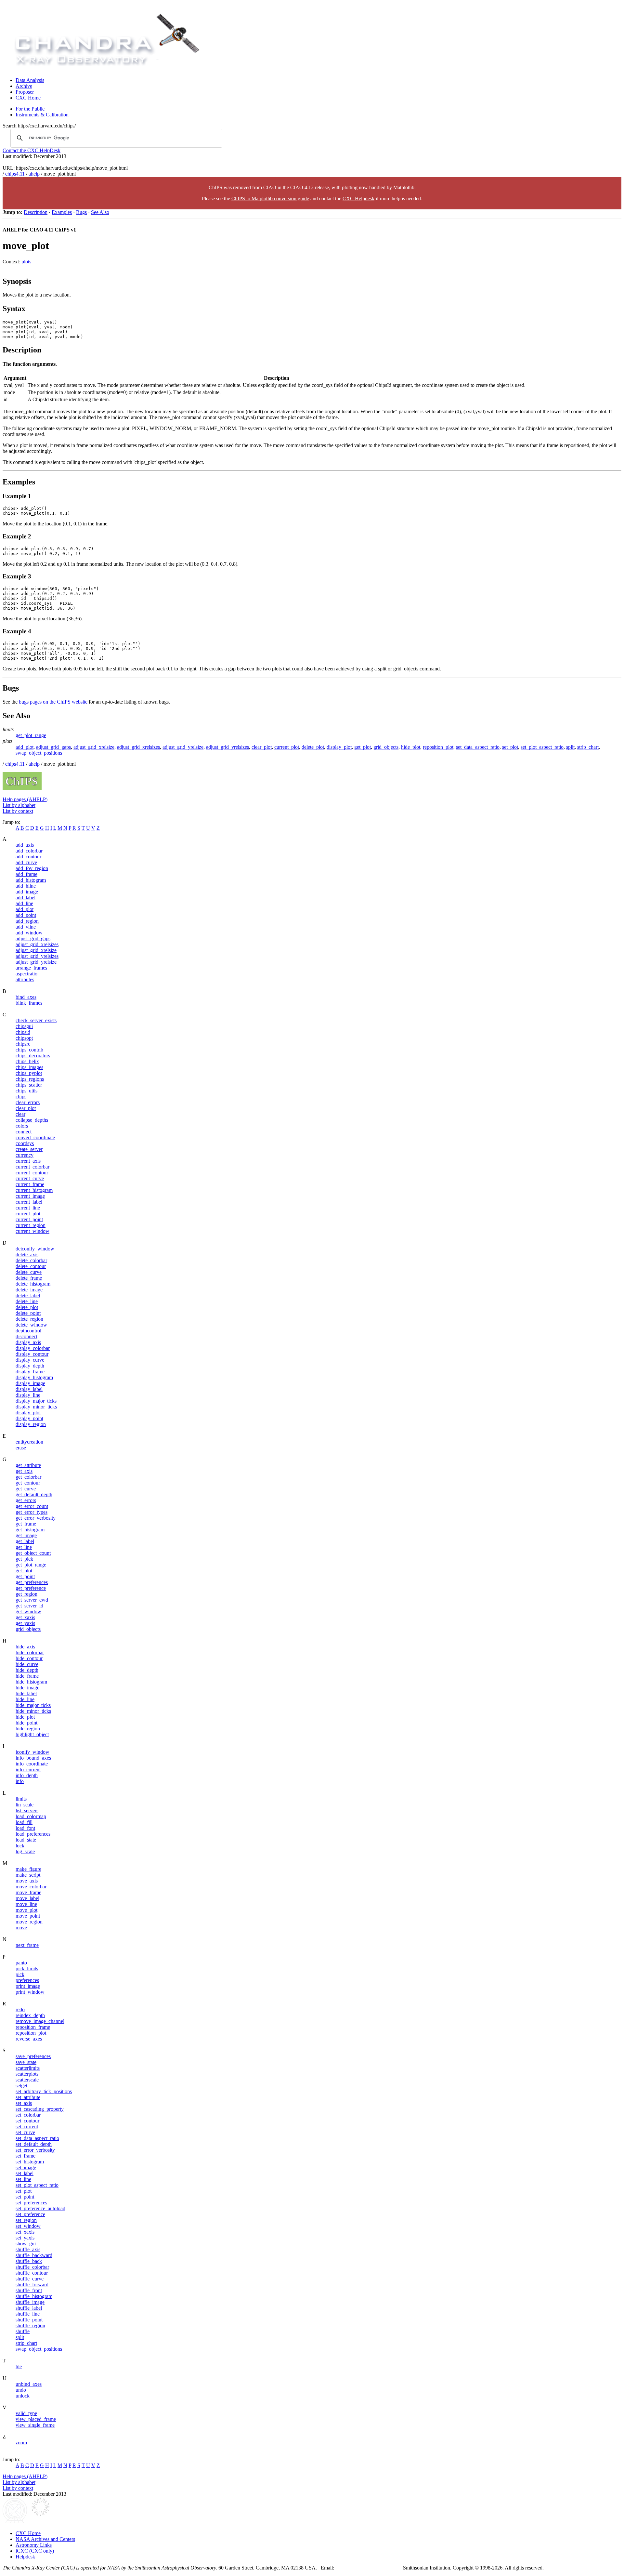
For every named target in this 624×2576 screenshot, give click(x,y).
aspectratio (26, 974)
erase (21, 1448)
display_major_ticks (36, 1401)
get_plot (363, 747)
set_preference (30, 2214)
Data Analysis (30, 80)
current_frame (30, 1184)
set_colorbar (28, 2115)
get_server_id (29, 1606)
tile (19, 2366)
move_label (27, 1898)
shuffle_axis (28, 2249)
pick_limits (27, 1968)
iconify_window (32, 1752)
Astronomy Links (34, 2545)
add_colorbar (29, 851)
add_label (26, 898)
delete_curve (29, 1272)
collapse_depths (32, 1120)
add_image (27, 892)
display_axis (28, 1342)
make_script (28, 1875)
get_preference (31, 1588)
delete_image (29, 1290)
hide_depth (27, 1670)
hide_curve (27, 1664)
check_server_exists (36, 1020)
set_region (26, 2220)
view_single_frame (35, 2425)
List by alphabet (19, 805)
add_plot (25, 747)
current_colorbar (32, 1167)
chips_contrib (29, 1050)
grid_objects (386, 747)
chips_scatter (29, 1085)
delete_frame (29, 1278)
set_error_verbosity (35, 2150)
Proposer (25, 92)
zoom (21, 2443)
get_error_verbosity (36, 1518)
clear (20, 1114)
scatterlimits (28, 2068)
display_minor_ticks (36, 1407)
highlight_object (32, 1734)
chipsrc (23, 1044)
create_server (29, 1149)
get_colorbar (28, 1477)
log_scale (25, 1851)
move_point (28, 1916)
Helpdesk (25, 2557)
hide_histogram (31, 1682)
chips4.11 (15, 174)
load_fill (24, 1822)
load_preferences (33, 1834)
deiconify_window (35, 1249)
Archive (24, 86)
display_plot (339, 747)
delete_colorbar (31, 1260)
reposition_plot (438, 747)
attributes (25, 979)
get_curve (26, 1489)
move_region (29, 1922)
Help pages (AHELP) (25, 799)
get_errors (26, 1500)
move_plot (26, 1910)
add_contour (28, 857)
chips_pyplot (29, 1073)
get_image (26, 1535)
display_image (30, 1383)
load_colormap (31, 1816)
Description (36, 212)
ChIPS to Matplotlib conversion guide (270, 198)
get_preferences (32, 1582)
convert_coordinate (35, 1137)
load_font (25, 1828)
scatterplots (27, 2074)
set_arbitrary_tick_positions (44, 2091)
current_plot (287, 747)
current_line (28, 1208)
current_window (32, 1231)
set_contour (27, 2121)
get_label (25, 1541)
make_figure (28, 1869)
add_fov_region (32, 868)
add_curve (26, 862)
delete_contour (31, 1266)
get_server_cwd (32, 1600)
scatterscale (27, 2080)
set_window (28, 2226)
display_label (29, 1389)
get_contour (28, 1483)
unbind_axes (29, 2384)
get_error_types (32, 1512)
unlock (23, 2396)
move (21, 1928)
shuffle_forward (32, 2285)
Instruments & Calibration (42, 115)
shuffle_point (29, 2320)
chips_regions (30, 1079)
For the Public (30, 109)
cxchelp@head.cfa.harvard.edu (370, 2568)
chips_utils (26, 1091)
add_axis (25, 845)
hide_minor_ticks (33, 1711)
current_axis (28, 1161)
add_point (26, 915)
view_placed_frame (36, 2419)
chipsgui (24, 1026)
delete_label (28, 1295)
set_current (27, 2127)
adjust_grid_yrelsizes (227, 747)
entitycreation (29, 1442)
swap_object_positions (39, 753)
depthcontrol (28, 1331)
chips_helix (27, 1061)
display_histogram (34, 1377)
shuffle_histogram (34, 2296)
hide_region (28, 1729)
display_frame (30, 1372)
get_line (24, 1547)
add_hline (26, 886)
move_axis (27, 1881)
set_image (26, 2167)
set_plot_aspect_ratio (542, 747)
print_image (28, 1986)
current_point (29, 1219)
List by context (18, 811)
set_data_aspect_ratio (478, 747)
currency (25, 1155)
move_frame (28, 1892)
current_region (31, 1225)
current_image (30, 1196)
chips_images (29, 1067)
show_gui (26, 2244)
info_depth (27, 1775)
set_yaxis (25, 2238)
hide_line (25, 1699)
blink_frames (29, 1003)
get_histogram (30, 1530)
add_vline (26, 927)
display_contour (32, 1354)
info (20, 1781)
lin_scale (25, 1805)
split (570, 747)
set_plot (510, 747)
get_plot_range (31, 735)
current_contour (32, 1173)
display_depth (30, 1366)
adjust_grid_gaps (53, 747)
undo (21, 2390)
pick (20, 1974)
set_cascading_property (40, 2109)
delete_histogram (33, 1284)
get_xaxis (25, 1617)
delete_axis (27, 1255)
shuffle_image (30, 2302)
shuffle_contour (32, 2273)
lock (20, 1846)
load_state (26, 1840)
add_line (24, 903)
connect (24, 1132)
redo (20, 2009)
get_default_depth (34, 1494)
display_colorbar (33, 1348)
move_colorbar (31, 1887)
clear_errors (28, 1102)
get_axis (24, 1471)
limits (21, 1799)
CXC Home (28, 98)
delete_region (29, 1319)
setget (21, 2086)
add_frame (26, 874)
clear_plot (262, 747)
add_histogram (31, 880)
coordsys (25, 1143)
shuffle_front (29, 2290)
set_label (25, 2173)
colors (22, 1126)
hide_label (26, 1693)
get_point (25, 1576)
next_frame (27, 1945)
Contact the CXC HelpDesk (32, 150)
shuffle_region (30, 2325)
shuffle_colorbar (32, 2267)
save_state (26, 2062)
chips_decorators (33, 1056)
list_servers (27, 1810)
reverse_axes (29, 2039)
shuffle (23, 2331)
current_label (29, 1202)
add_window (29, 933)
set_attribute (28, 2097)
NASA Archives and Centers (45, 2539)
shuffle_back (29, 2261)
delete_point (28, 1313)
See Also (100, 212)
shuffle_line (28, 2314)
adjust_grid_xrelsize (94, 747)
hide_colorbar (30, 1652)
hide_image (27, 1688)
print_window (30, 1992)
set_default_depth (34, 2144)
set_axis (24, 2103)
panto (21, 1963)
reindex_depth (30, 2015)
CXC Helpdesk (358, 198)
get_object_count (33, 1553)
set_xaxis (25, 2232)
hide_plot (411, 747)
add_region (27, 921)
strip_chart (588, 747)
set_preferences (31, 2203)
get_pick (24, 1559)
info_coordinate (32, 1764)
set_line (23, 2179)
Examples (62, 212)
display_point (29, 1418)
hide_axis (25, 1647)
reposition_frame (33, 2027)
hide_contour (29, 1658)
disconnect (26, 1336)
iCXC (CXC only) (35, 2551)
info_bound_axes (33, 1758)
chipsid (23, 1032)
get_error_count (32, 1506)
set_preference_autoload (40, 2208)
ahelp (34, 174)
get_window (28, 1612)
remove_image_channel (40, 2021)
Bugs (81, 212)
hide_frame (27, 1676)
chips (21, 1096)
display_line (28, 1395)
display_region (31, 1424)
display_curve (30, 1360)
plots (26, 262)
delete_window (31, 1325)
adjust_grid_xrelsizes (138, 747)
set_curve (25, 2132)
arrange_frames (31, 968)
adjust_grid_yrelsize (183, 747)
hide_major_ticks (33, 1705)
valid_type (26, 2413)
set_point (25, 2197)
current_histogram (34, 1190)
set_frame (26, 2156)
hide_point (26, 1723)
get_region (26, 1594)
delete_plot (313, 747)
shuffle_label (29, 2308)
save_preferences (33, 2056)
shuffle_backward (34, 2255)
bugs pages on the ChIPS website (53, 702)
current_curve (30, 1178)
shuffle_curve (30, 2279)
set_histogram (30, 2162)
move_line (26, 1904)
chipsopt (24, 1038)
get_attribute (28, 1465)
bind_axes (26, 997)
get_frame (26, 1524)
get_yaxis (25, 1623)
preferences (27, 1980)
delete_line (27, 1301)
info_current (28, 1770)
